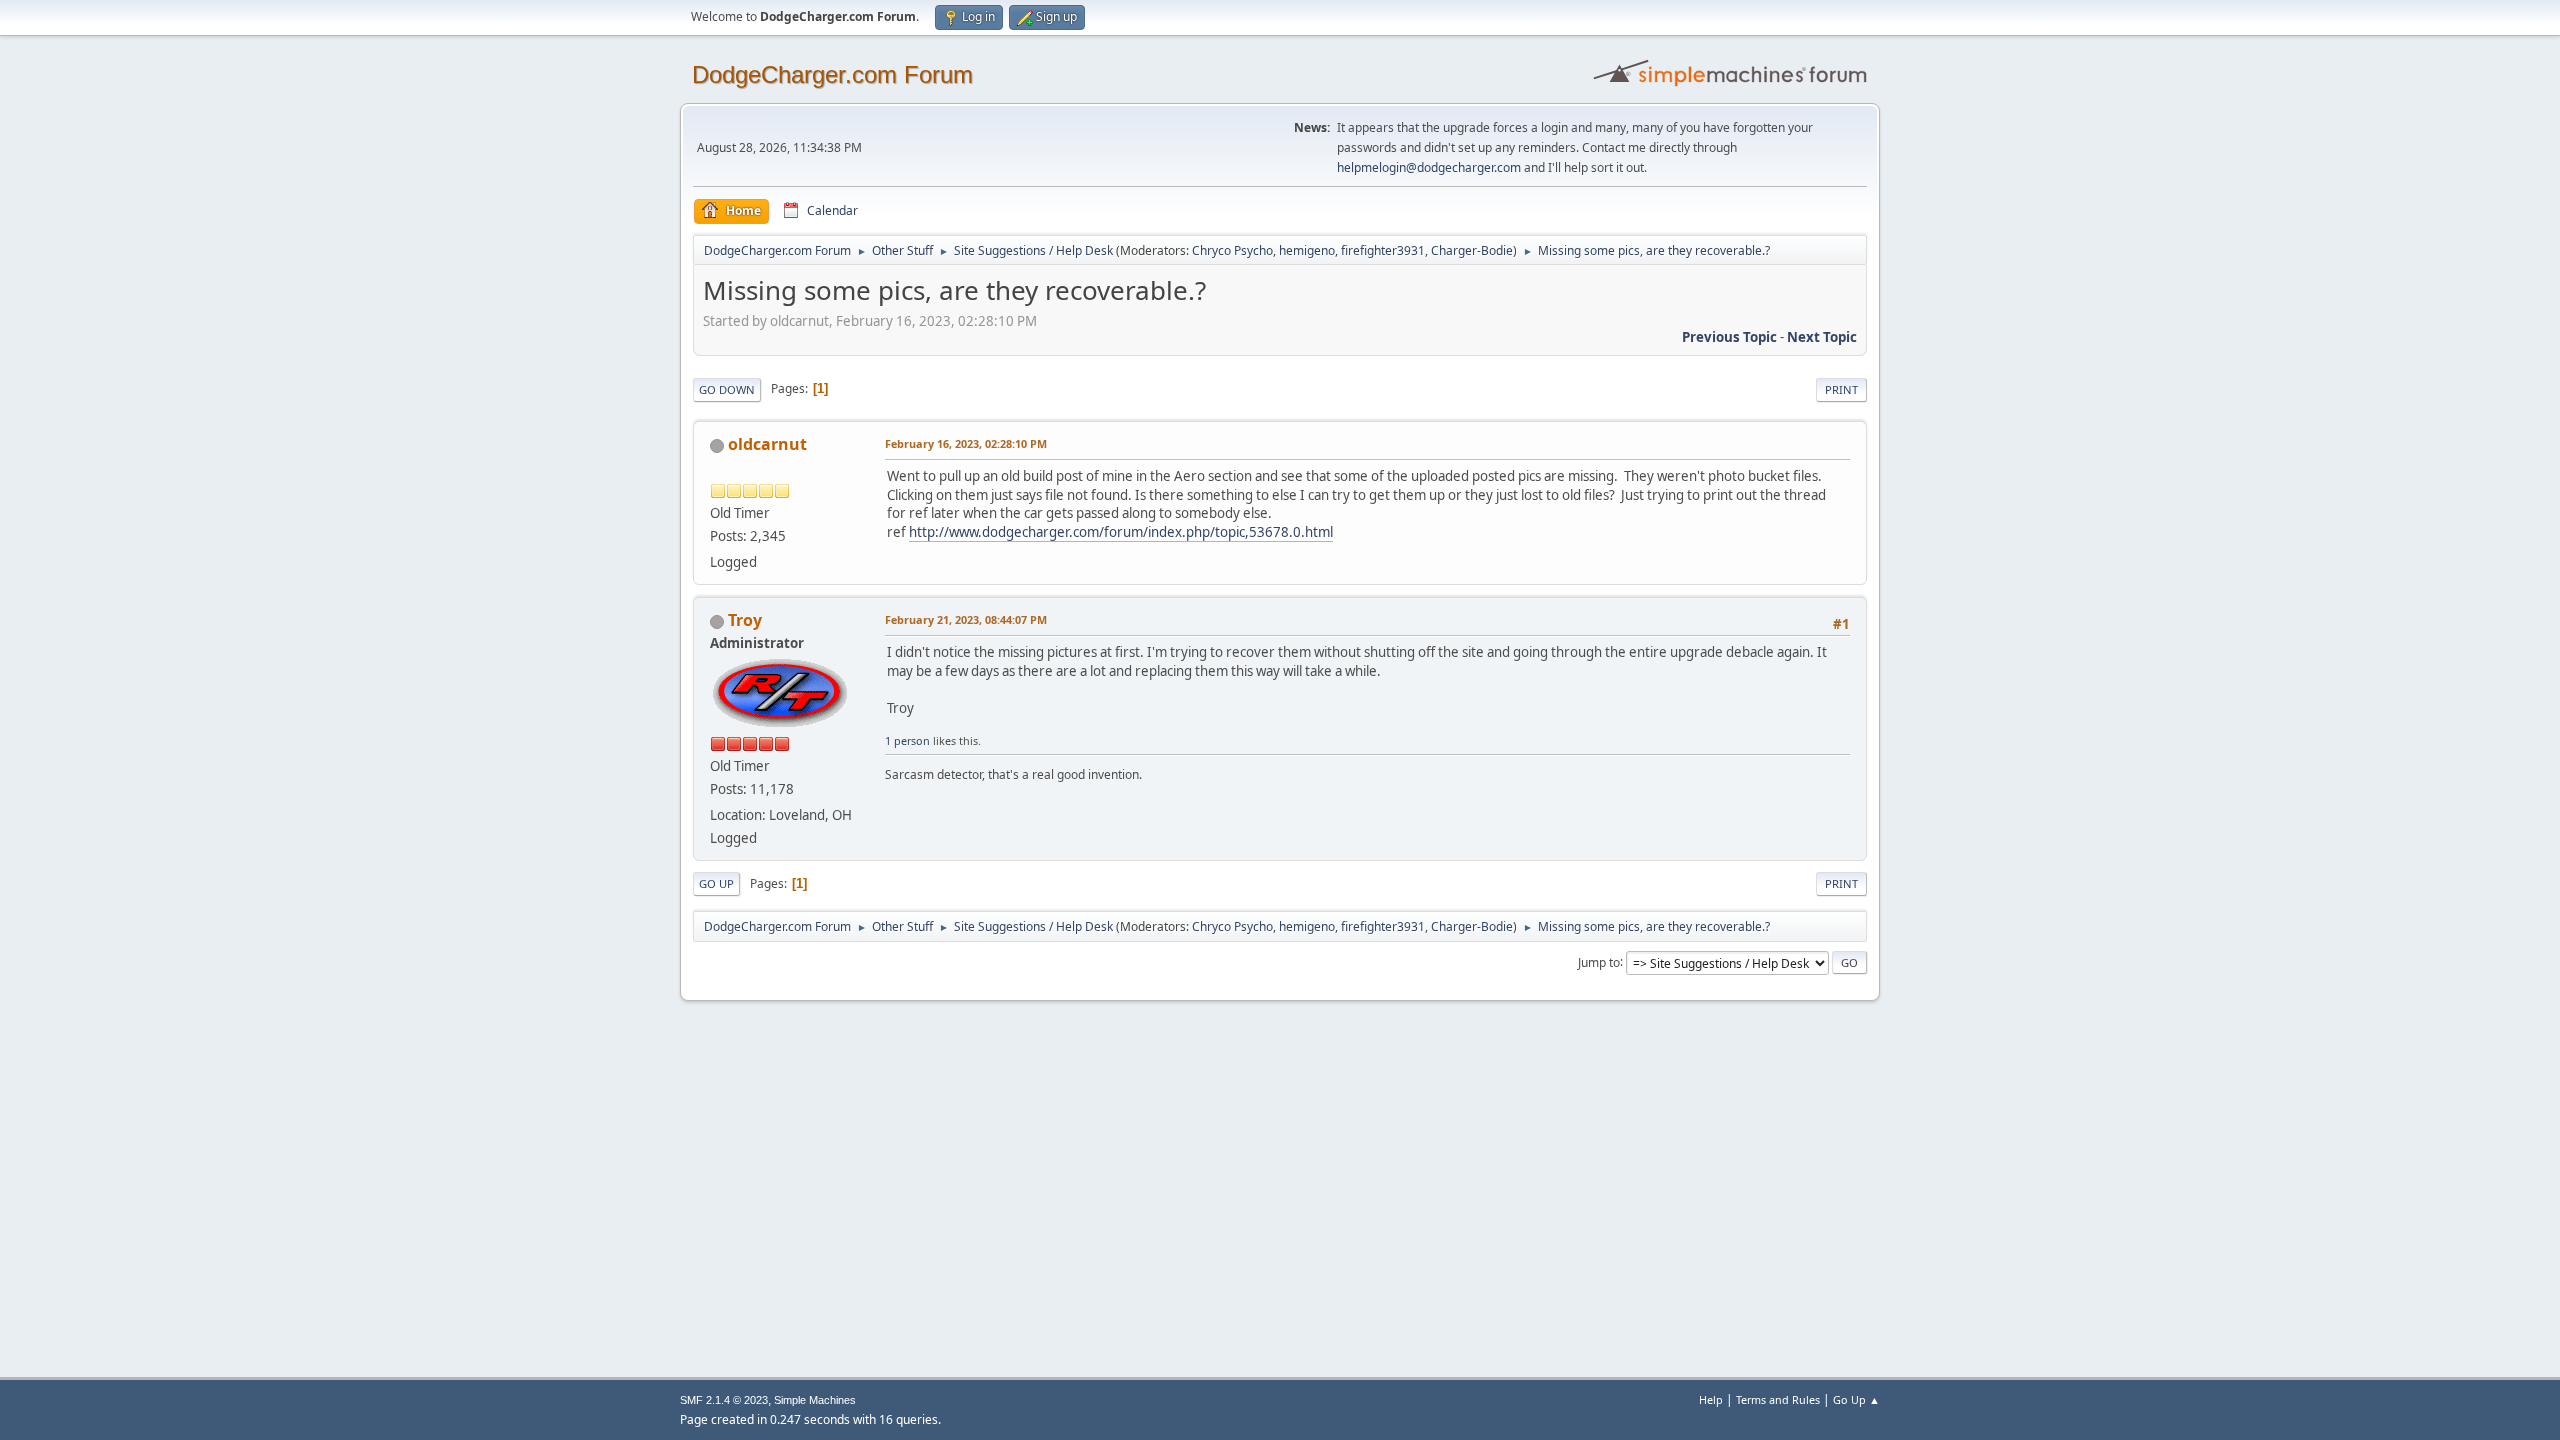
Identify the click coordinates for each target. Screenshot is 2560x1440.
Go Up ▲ (1856, 1399)
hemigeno (1307, 250)
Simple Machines (815, 1400)
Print (1841, 389)
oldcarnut (767, 444)
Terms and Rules (1778, 1399)
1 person (907, 740)
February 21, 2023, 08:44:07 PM (966, 619)
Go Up (716, 883)
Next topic (1822, 337)
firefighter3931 (1383, 250)
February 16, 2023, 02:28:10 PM (966, 443)
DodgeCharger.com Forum (832, 74)
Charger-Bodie (1472, 250)
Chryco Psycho (1232, 250)
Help (1711, 1399)
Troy (745, 620)
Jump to (1599, 961)
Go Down (727, 389)
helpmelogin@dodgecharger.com (1429, 167)
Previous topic (1729, 337)
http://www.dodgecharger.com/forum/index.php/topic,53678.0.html (1121, 532)
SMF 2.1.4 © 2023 (724, 1400)
